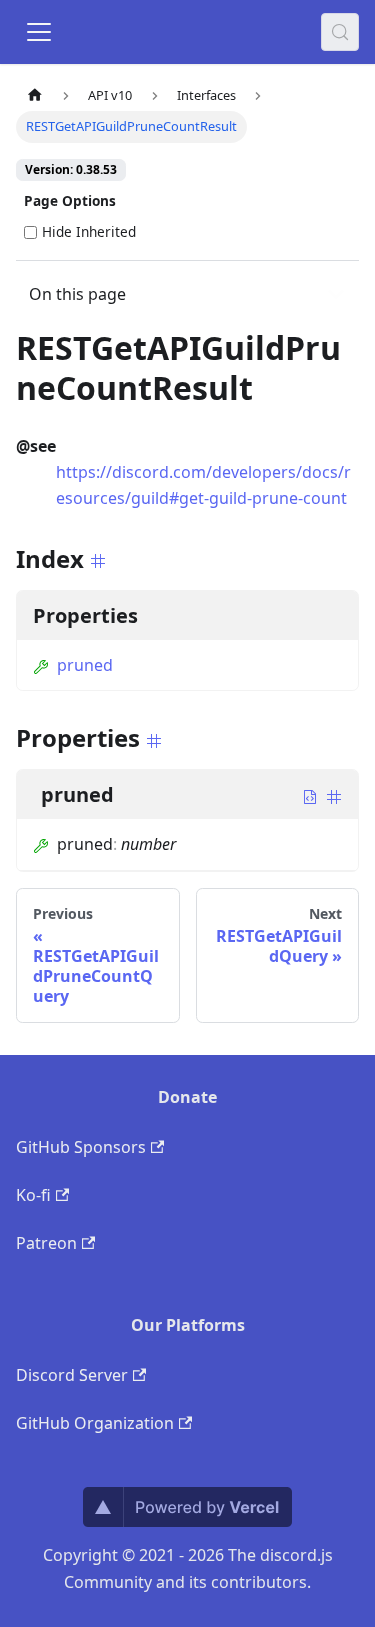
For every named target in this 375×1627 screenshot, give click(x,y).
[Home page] (35, 95)
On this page (77, 294)
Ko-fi (33, 1195)
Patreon (46, 1243)
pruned (85, 665)
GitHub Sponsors (81, 1147)
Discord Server (72, 1375)
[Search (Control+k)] (340, 32)
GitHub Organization (95, 1423)
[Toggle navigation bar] (39, 32)
